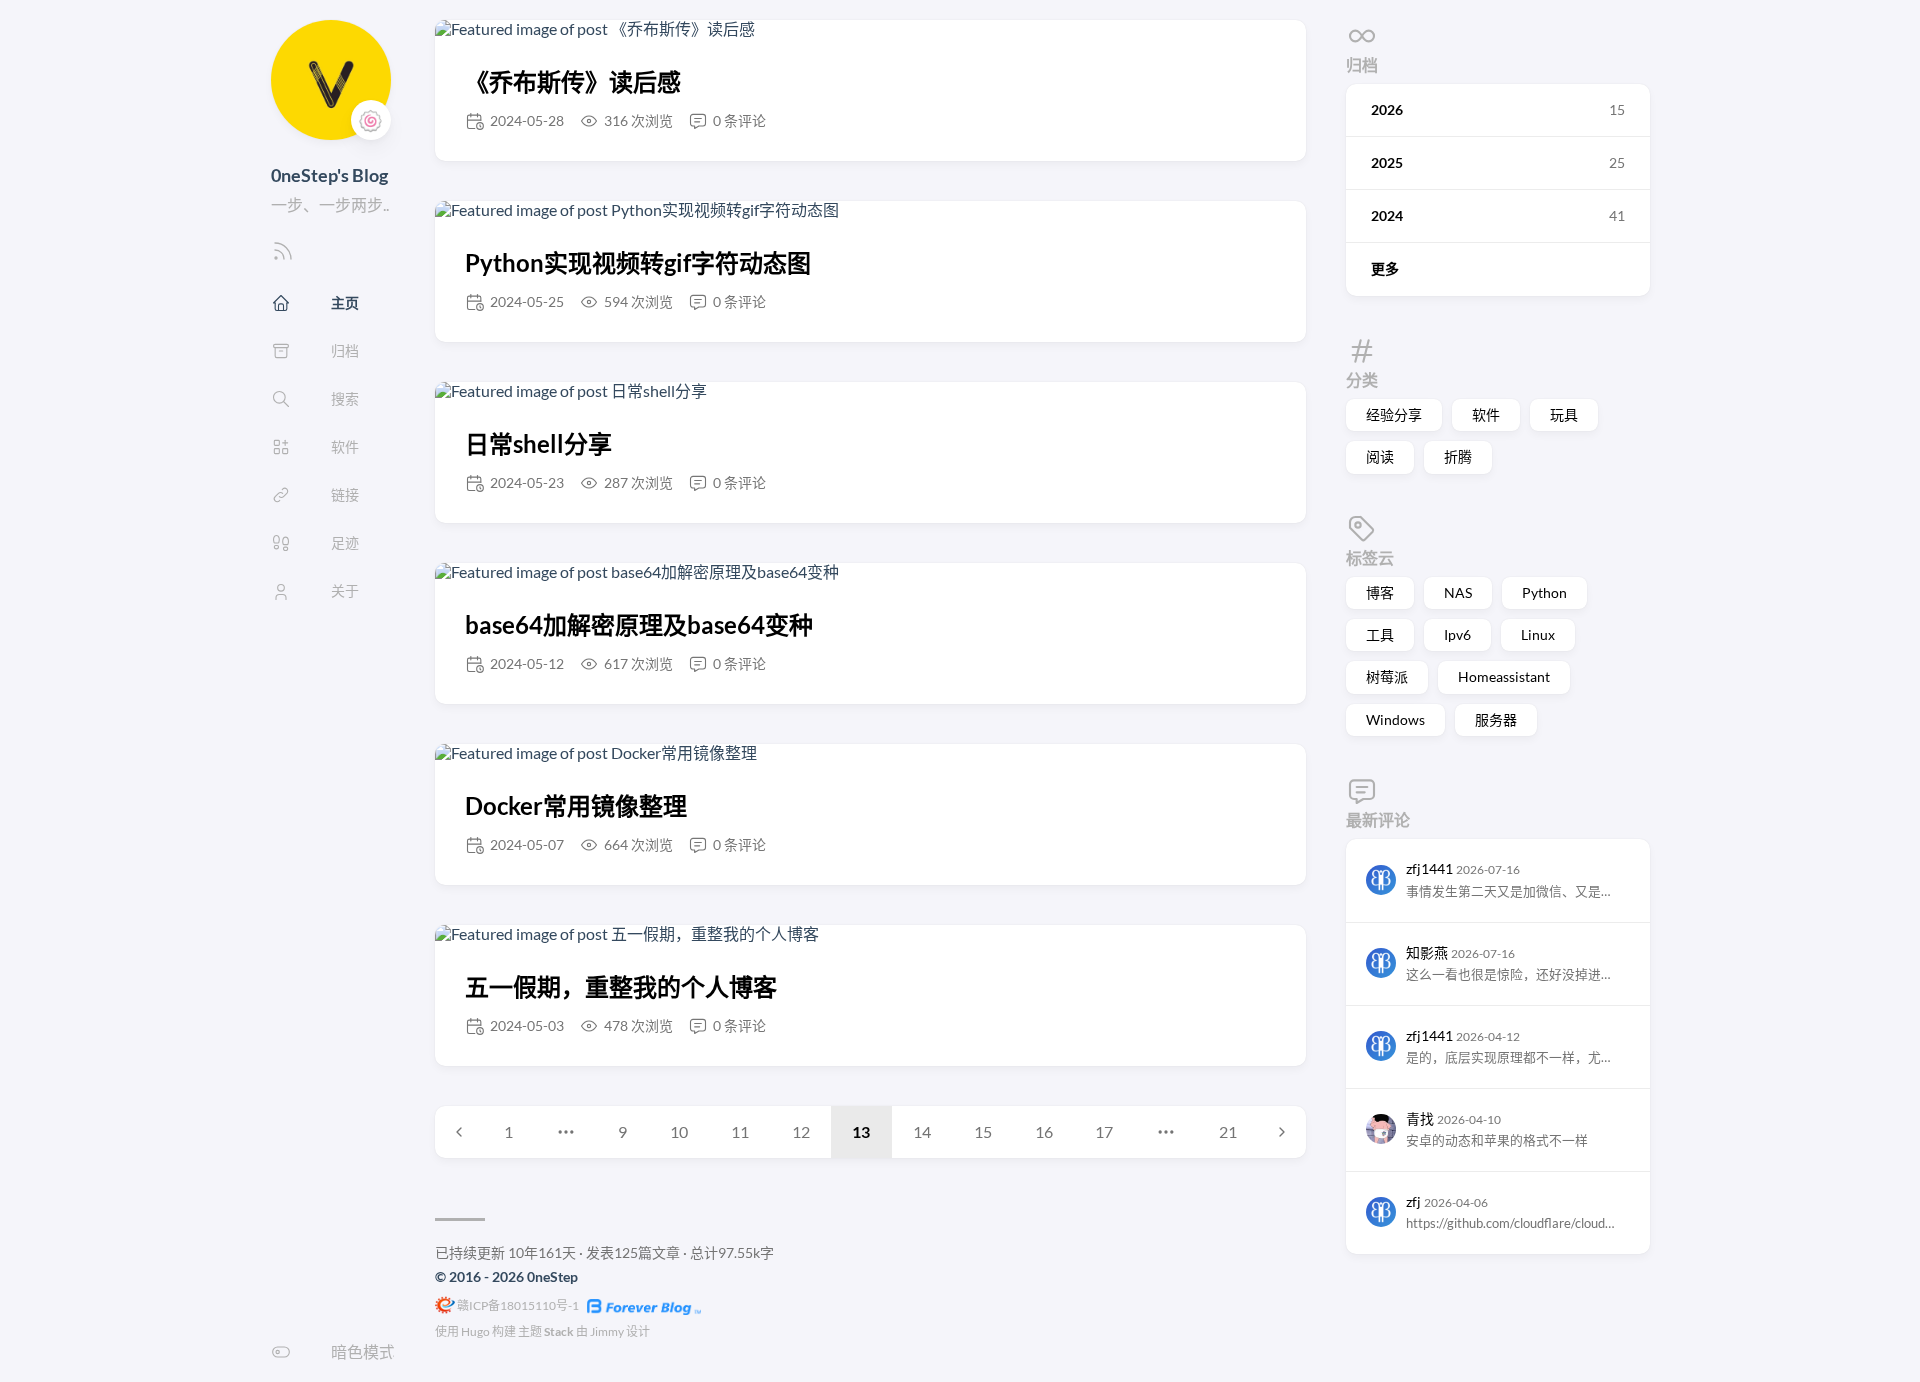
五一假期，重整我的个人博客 (621, 986)
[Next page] (1282, 1132)
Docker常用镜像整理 (576, 805)
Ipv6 (1457, 634)
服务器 (1496, 718)
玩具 (1564, 414)
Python (1544, 592)
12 (801, 1131)
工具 (1380, 634)
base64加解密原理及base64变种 (639, 624)
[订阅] (283, 256)
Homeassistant (1504, 676)
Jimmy (607, 1331)
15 (983, 1131)
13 (861, 1131)
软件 (1486, 414)
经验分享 (1394, 414)
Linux (1538, 634)
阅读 (1380, 456)
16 (1044, 1131)
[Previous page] (459, 1132)
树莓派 (1387, 676)
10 (679, 1131)
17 (1104, 1131)
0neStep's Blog (329, 175)
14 (922, 1131)
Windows (1395, 718)
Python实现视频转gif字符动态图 (638, 262)
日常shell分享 (538, 443)
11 (740, 1131)
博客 (1380, 592)
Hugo (475, 1331)
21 (1228, 1131)
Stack (559, 1331)
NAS (1458, 592)
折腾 (1458, 456)
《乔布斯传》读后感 (573, 81)
